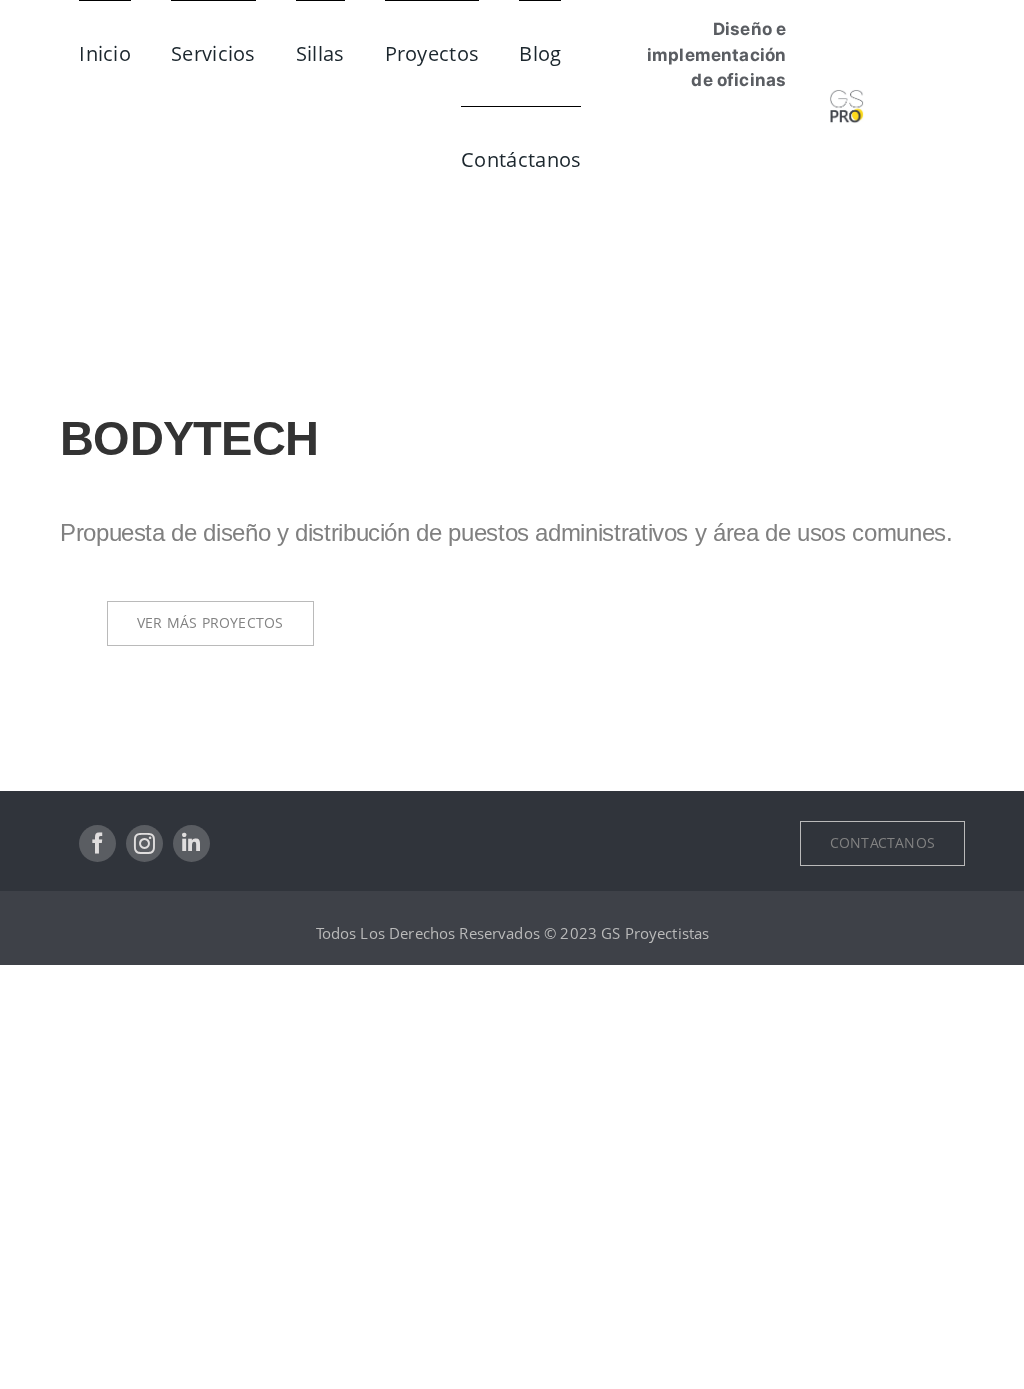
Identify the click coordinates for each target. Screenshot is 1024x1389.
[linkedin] (191, 843)
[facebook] (97, 843)
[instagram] (144, 843)
